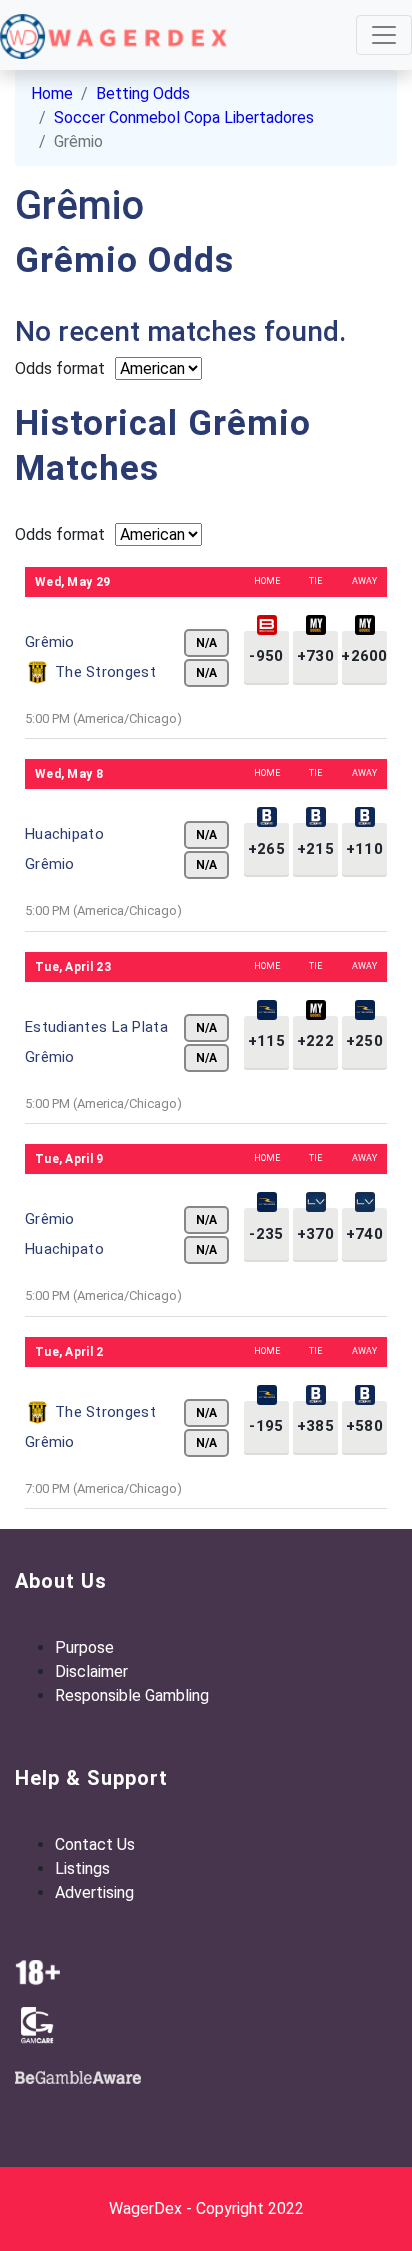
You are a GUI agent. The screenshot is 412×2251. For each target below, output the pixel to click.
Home (52, 93)
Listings (82, 1868)
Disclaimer (91, 1671)
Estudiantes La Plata (96, 1027)
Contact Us (95, 1844)
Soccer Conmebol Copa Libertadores (184, 117)
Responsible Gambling (132, 1695)
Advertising (94, 1892)
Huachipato (64, 834)
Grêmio (50, 642)
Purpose (84, 1647)
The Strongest (105, 672)
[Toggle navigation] (384, 35)
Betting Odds (143, 93)
